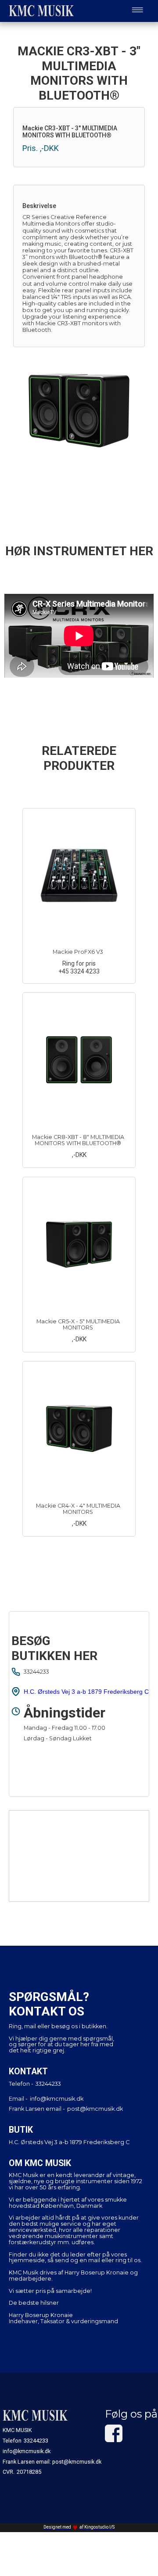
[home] (39, 11)
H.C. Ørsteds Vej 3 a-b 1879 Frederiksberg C (86, 1692)
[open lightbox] (79, 411)
